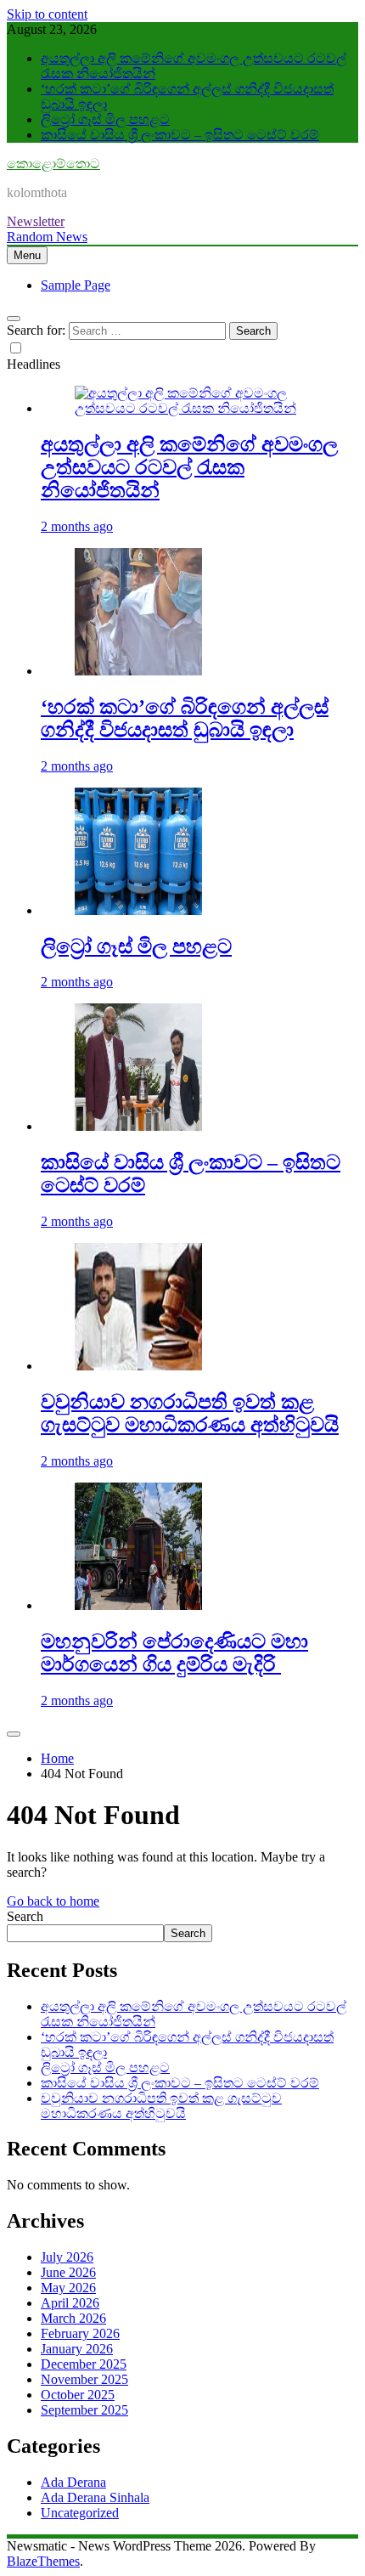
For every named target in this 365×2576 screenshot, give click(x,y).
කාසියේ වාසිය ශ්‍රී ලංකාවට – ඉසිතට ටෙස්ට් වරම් (180, 135)
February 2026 (80, 2333)
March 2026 (73, 2318)
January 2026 (77, 2349)
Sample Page (76, 285)
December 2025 (84, 2364)
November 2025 (84, 2379)
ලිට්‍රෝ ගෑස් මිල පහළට (105, 119)
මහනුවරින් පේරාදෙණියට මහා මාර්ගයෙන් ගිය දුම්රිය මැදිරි (174, 1653)
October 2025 (78, 2395)
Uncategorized (80, 2513)
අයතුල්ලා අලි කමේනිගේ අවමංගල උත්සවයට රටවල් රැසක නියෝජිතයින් (189, 467)
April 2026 (70, 2303)
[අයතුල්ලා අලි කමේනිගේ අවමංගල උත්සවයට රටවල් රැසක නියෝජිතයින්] (199, 408)
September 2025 (84, 2410)
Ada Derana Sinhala (95, 2497)
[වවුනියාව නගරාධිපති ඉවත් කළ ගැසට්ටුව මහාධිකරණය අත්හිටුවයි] (138, 1366)
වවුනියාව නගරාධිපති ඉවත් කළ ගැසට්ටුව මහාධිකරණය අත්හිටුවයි (190, 1413)
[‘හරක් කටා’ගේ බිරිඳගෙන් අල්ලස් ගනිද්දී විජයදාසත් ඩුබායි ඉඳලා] (138, 671)
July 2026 (67, 2257)
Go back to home (53, 1901)
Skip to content (47, 14)
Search (25, 1916)
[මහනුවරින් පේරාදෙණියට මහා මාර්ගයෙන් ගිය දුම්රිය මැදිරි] (138, 1605)
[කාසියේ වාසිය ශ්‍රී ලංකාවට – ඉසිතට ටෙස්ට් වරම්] (138, 1126)
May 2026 (68, 2288)
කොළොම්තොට (53, 164)
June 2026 (68, 2272)
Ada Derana (73, 2482)
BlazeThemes (43, 2561)
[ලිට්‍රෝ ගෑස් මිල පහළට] (138, 910)
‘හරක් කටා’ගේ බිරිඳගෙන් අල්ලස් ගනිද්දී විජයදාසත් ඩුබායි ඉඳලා (185, 718)
